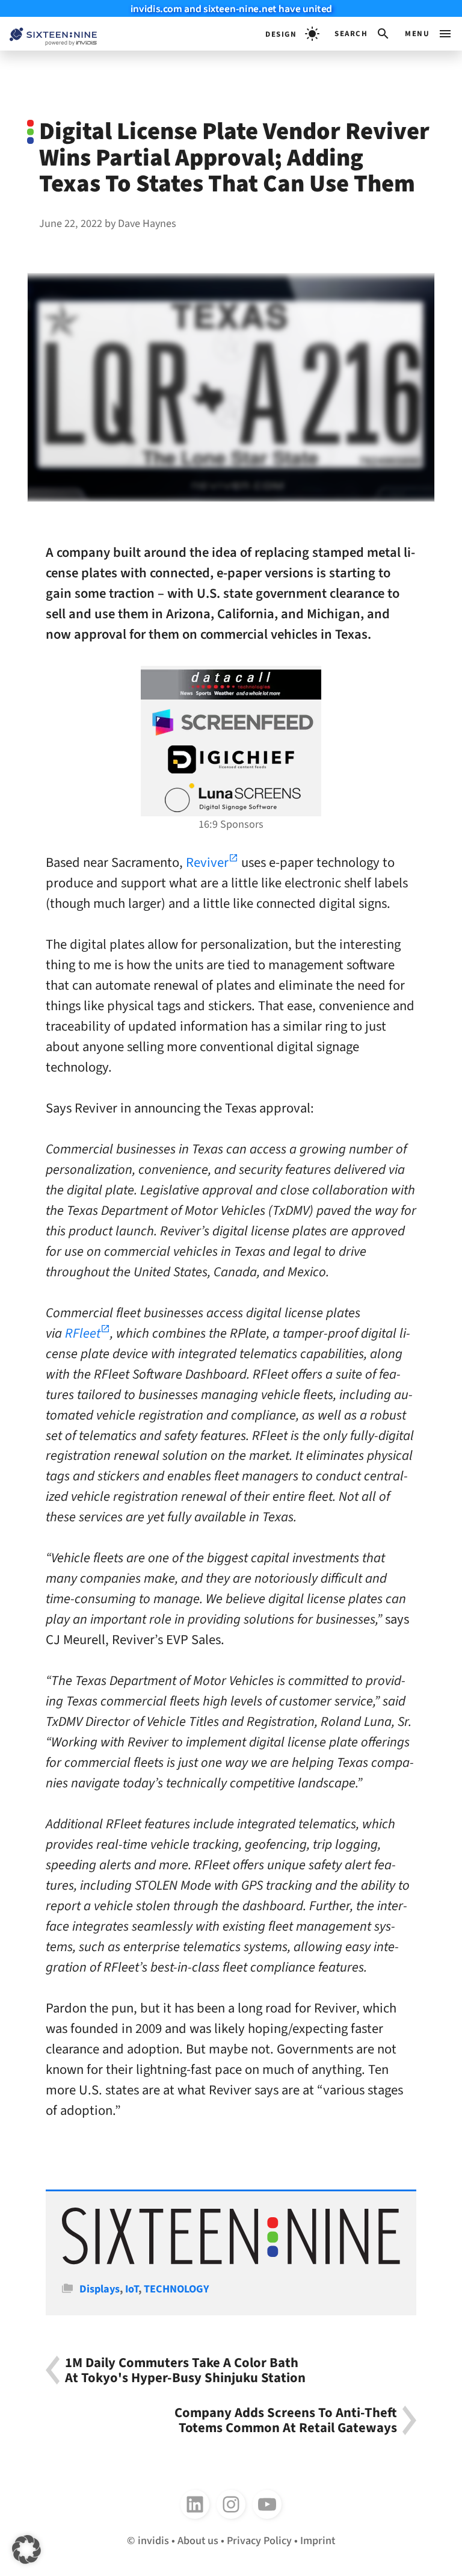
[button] (362, 34)
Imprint (318, 2540)
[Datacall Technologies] (231, 684)
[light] (292, 34)
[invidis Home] (48, 34)
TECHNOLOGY (177, 2289)
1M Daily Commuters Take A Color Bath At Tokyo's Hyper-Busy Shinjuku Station (185, 2370)
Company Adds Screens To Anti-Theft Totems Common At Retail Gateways (286, 2420)
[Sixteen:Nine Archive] (231, 2261)
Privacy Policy (259, 2540)
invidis (153, 2540)
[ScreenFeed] (231, 722)
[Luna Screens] (231, 798)
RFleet (83, 1333)
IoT (132, 2289)
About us (198, 2540)
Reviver (207, 863)
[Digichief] (231, 760)
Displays (100, 2289)
